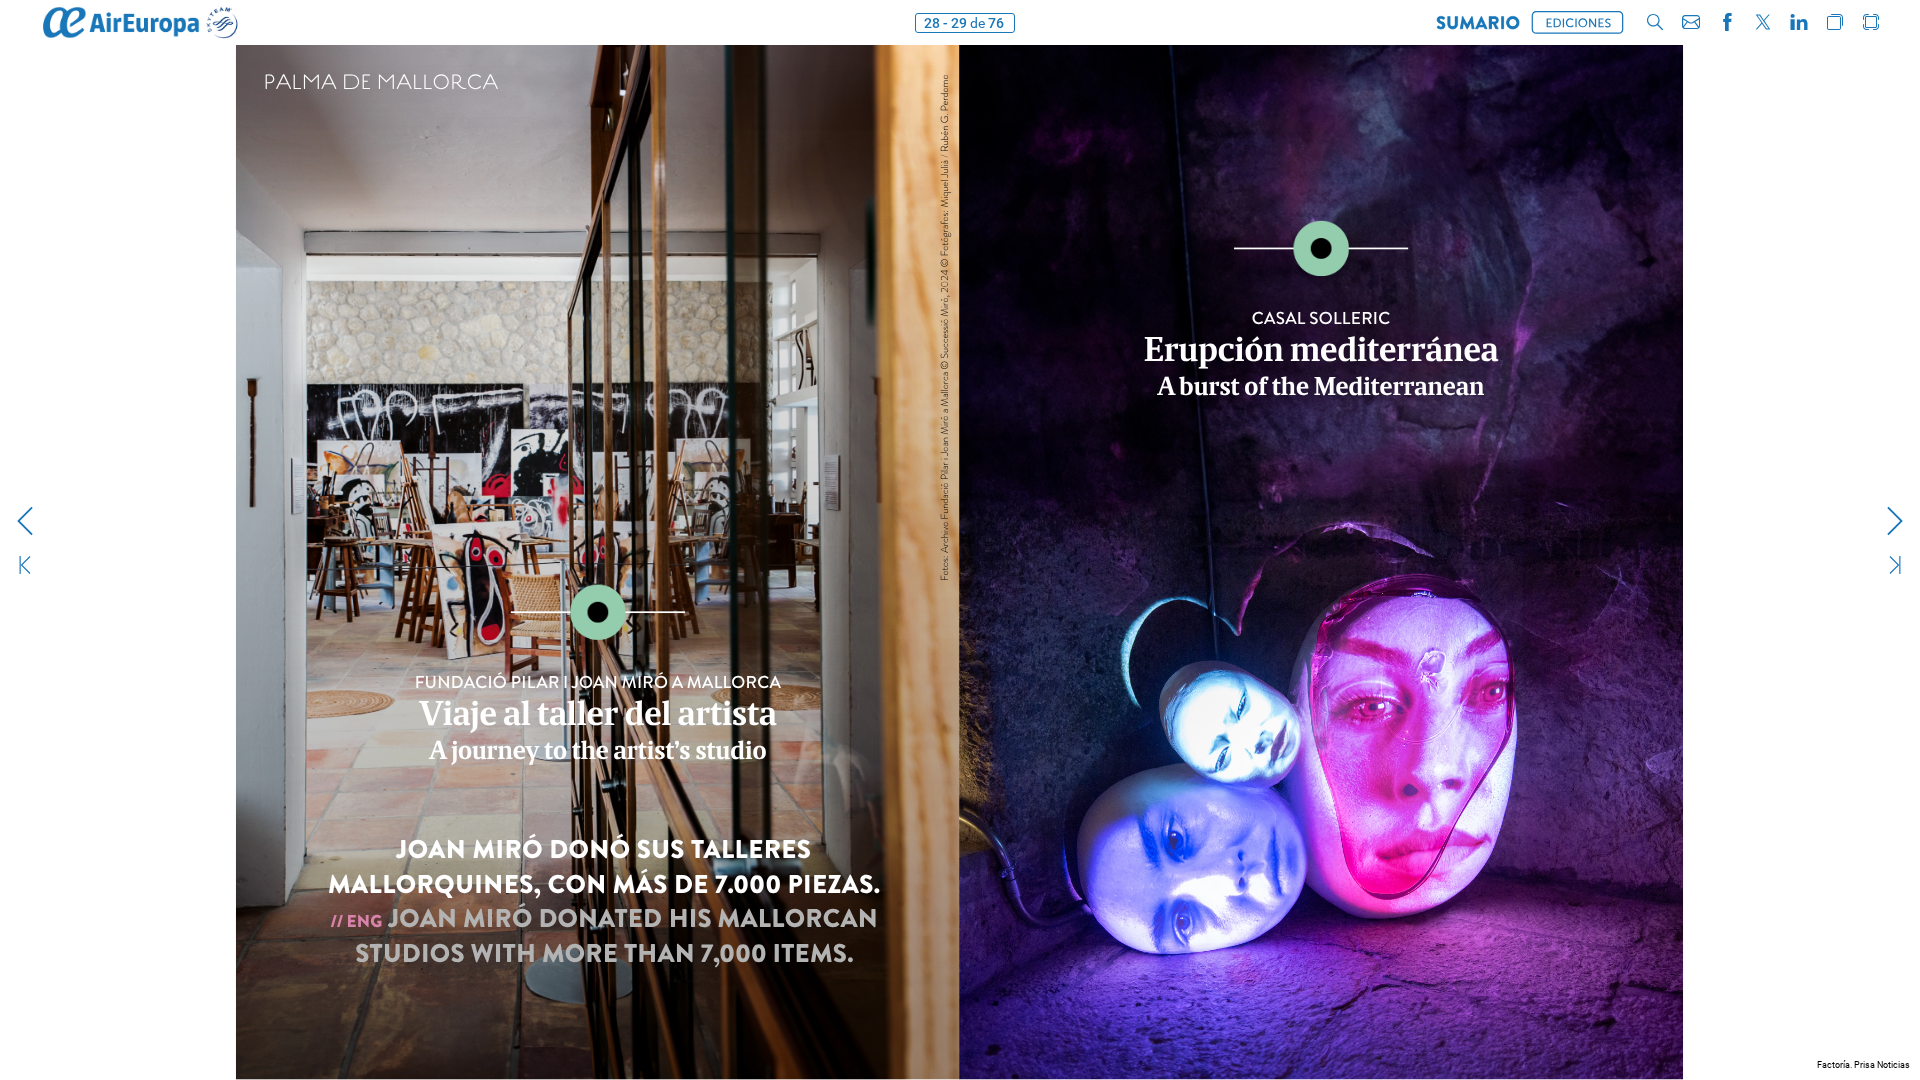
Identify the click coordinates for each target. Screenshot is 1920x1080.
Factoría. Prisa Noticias (1863, 1065)
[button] (1478, 22)
